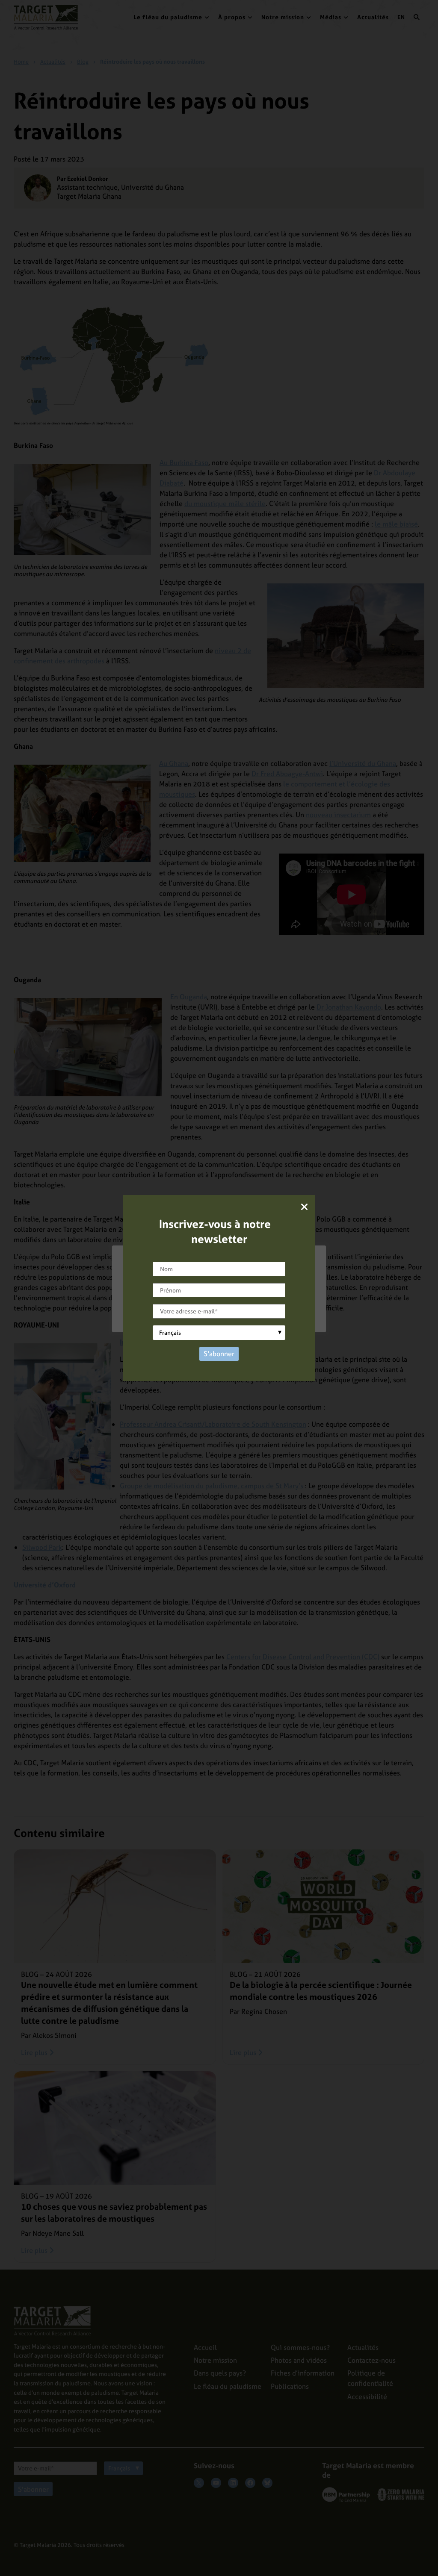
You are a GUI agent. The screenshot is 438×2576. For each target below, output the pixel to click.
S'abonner (219, 1354)
